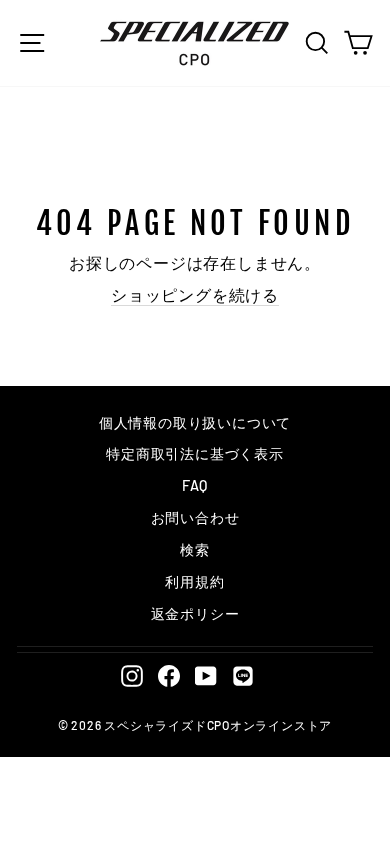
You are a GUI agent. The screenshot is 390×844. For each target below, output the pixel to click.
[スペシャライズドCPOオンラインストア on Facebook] (169, 675)
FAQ (195, 485)
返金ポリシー (195, 613)
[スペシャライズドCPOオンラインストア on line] (243, 675)
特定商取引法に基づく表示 (194, 453)
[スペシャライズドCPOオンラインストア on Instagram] (132, 675)
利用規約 (194, 581)
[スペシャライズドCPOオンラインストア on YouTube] (206, 675)
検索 (195, 549)
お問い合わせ (195, 517)
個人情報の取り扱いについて (195, 422)
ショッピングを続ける (195, 294)
